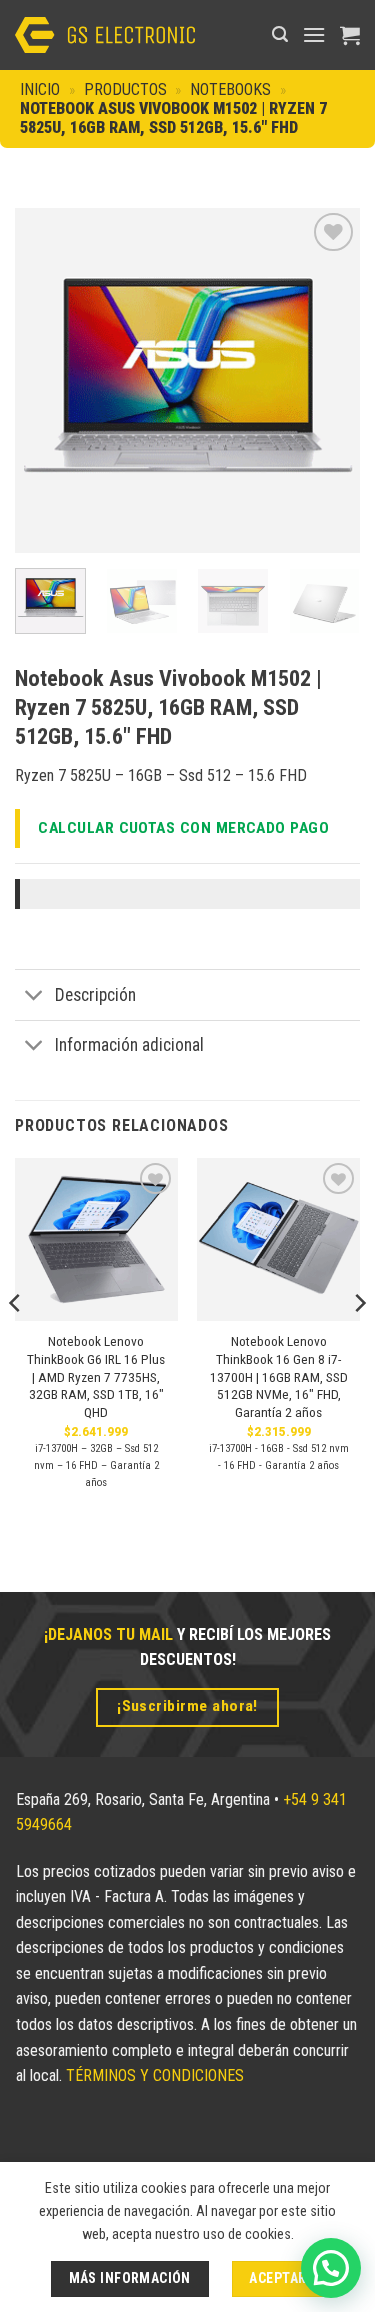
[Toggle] (34, 997)
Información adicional (129, 1045)
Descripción (95, 995)
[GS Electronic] (105, 34)
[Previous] (47, 380)
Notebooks (230, 89)
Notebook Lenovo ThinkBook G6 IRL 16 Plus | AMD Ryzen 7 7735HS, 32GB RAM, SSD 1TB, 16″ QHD (96, 1376)
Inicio (40, 89)
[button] (280, 34)
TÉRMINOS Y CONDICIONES (155, 2075)
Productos (125, 89)
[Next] (328, 380)
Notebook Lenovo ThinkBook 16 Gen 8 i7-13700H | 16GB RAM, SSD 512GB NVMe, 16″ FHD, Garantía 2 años (279, 1376)
